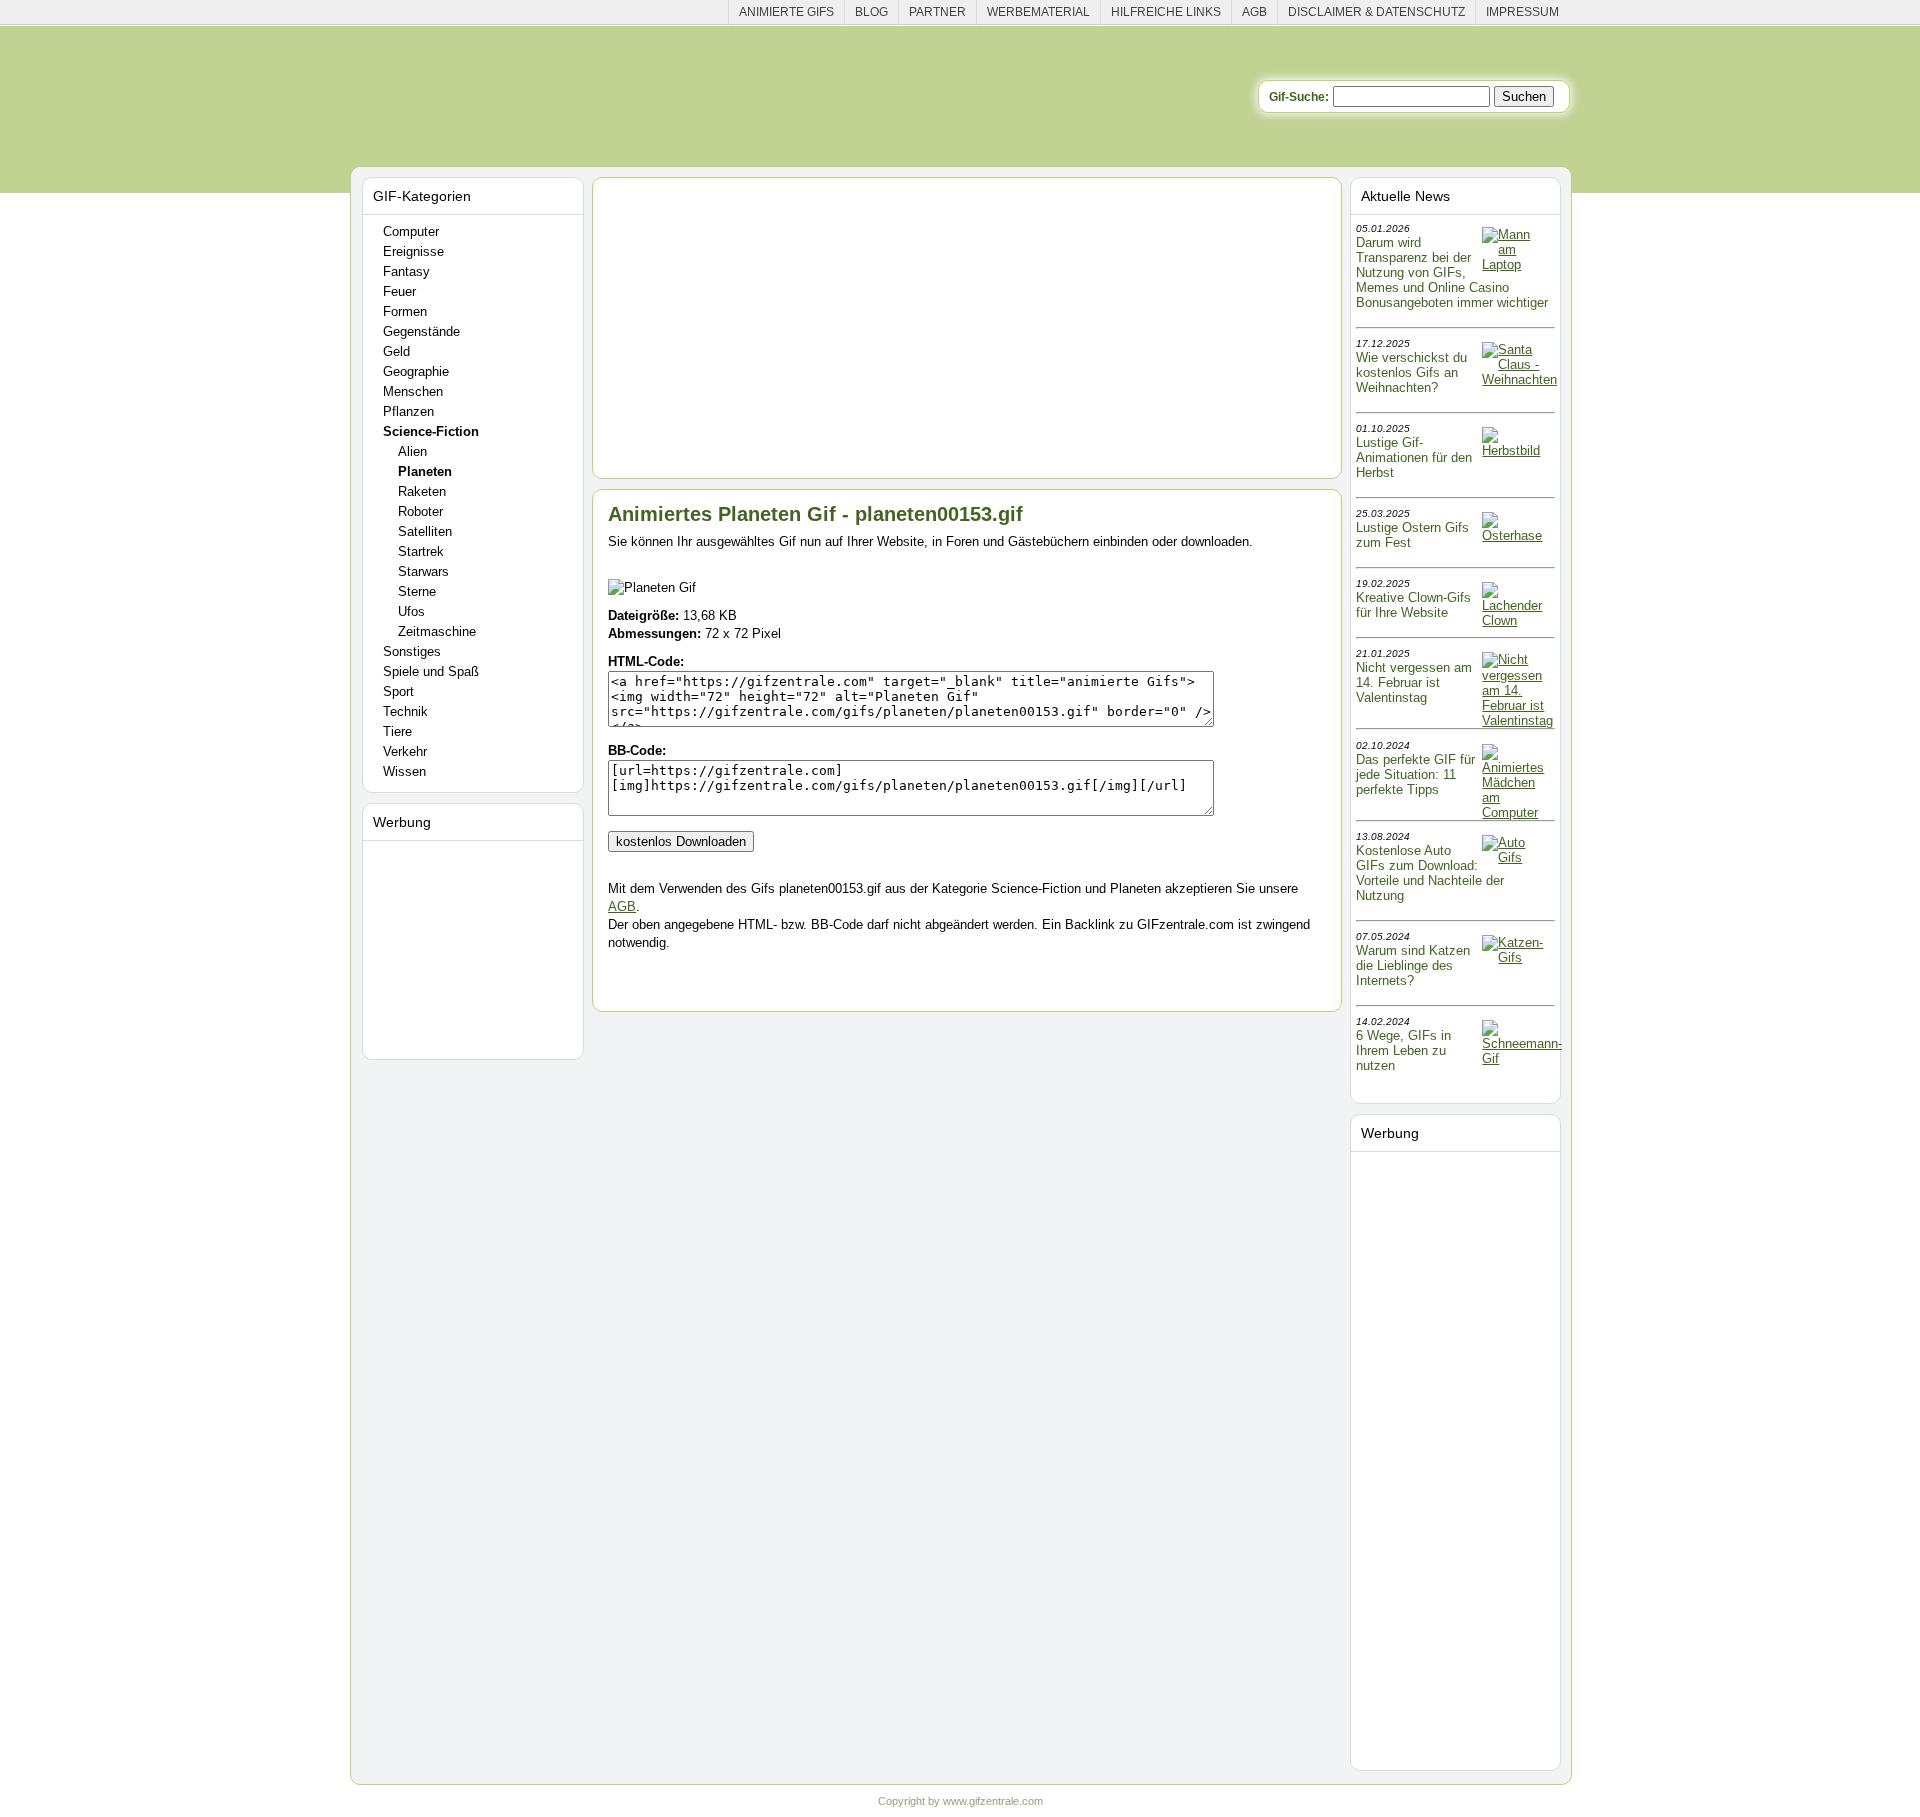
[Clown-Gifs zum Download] (1517, 620)
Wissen (404, 771)
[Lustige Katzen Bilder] (1517, 957)
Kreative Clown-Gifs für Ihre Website (1413, 605)
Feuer (399, 291)
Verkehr (405, 751)
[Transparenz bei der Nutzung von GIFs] (1517, 264)
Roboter (420, 511)
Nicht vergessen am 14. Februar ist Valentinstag (1414, 682)
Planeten (425, 471)
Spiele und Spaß (431, 671)
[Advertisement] (476, 946)
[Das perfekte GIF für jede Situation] (1517, 812)
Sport (398, 691)
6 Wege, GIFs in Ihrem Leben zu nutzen (1403, 1050)
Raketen (422, 491)
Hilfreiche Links (1166, 12)
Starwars (423, 571)
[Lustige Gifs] (1522, 1058)
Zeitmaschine (437, 631)
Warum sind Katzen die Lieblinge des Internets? (1413, 965)
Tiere (397, 731)
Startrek (421, 551)
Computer (411, 231)
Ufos (411, 611)
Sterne (417, 591)
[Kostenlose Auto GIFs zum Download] (1517, 857)
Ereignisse (413, 251)
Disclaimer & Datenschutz (1376, 12)
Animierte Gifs (786, 12)
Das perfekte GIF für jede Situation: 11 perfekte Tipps (1415, 774)
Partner (937, 12)
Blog (871, 12)
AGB (1254, 12)
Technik (405, 711)
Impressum (1522, 12)
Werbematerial (1038, 12)
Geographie (416, 371)
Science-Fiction (431, 431)
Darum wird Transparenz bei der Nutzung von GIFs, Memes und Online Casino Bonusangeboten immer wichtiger (1452, 272)
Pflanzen (408, 411)
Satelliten (425, 531)
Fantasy (406, 271)
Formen (405, 311)
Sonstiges (412, 651)
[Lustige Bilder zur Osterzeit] (1517, 535)
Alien (412, 451)
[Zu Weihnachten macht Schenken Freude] (1519, 379)
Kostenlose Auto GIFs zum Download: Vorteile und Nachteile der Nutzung (1430, 873)
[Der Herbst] (1517, 450)
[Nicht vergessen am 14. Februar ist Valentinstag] (1517, 720)
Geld (396, 351)
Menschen (413, 391)
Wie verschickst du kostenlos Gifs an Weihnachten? (1411, 372)
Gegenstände (421, 331)
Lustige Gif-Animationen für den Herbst (1414, 457)
